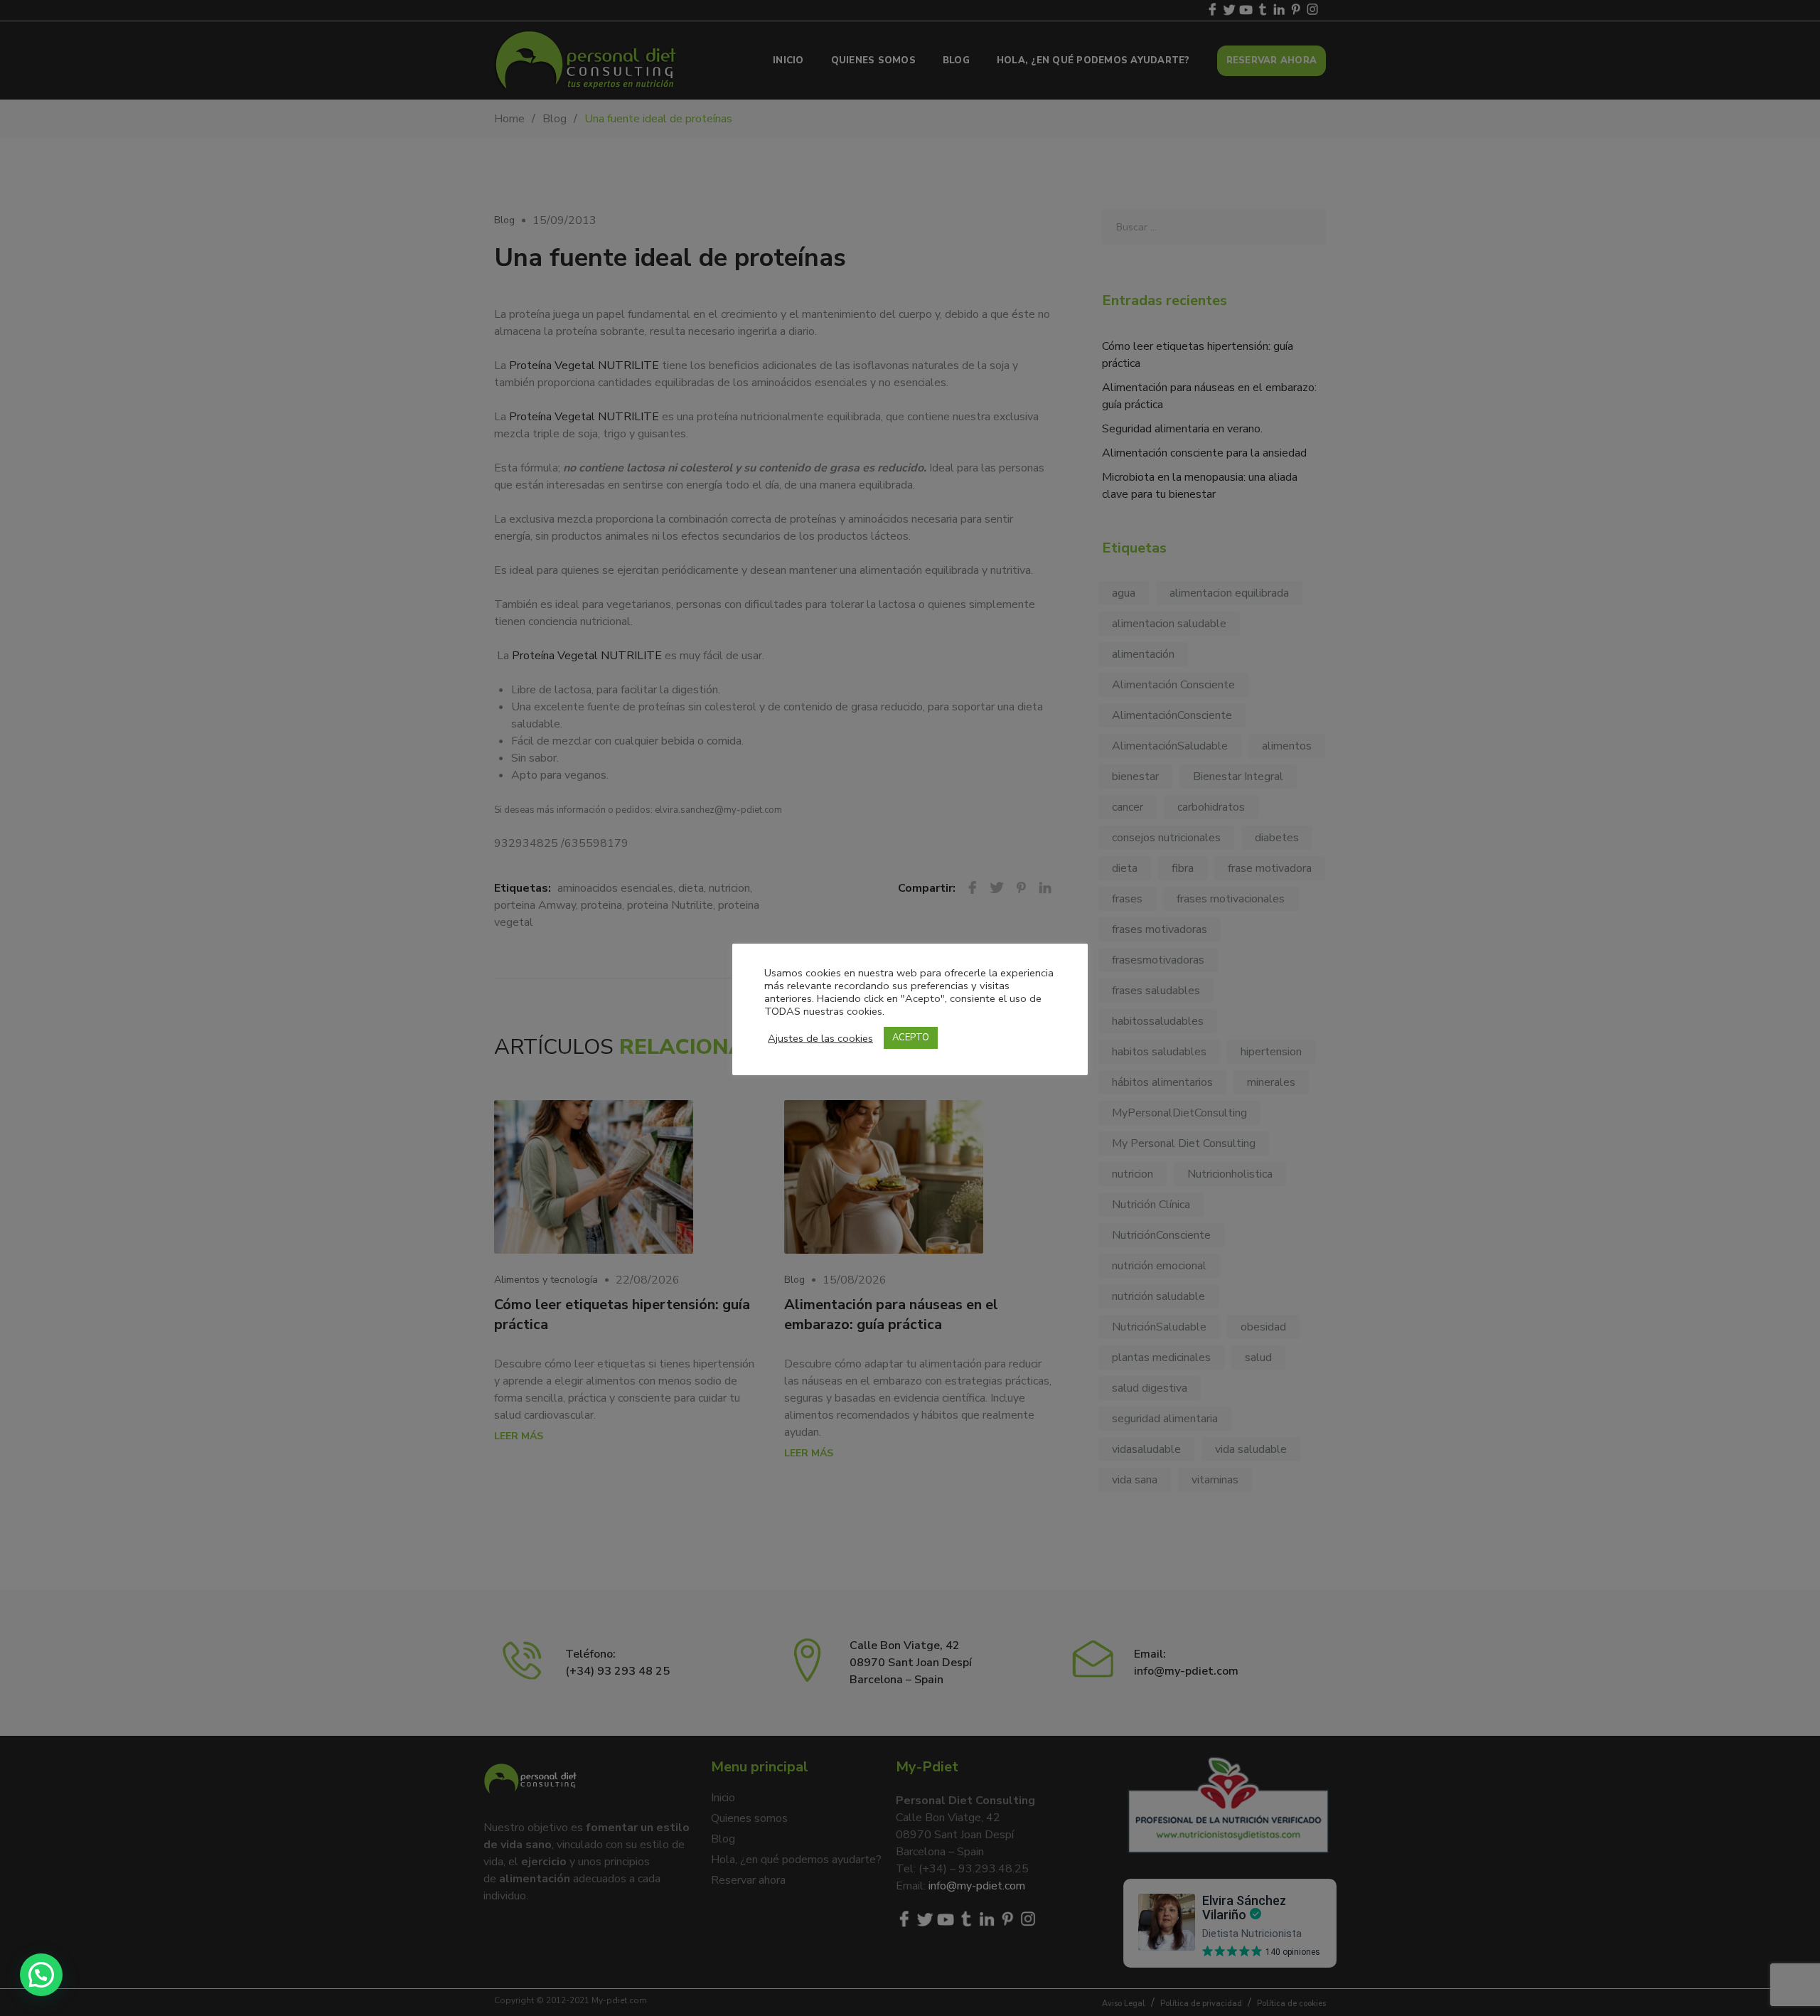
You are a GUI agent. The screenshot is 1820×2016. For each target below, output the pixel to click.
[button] (41, 1975)
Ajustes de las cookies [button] (820, 1038)
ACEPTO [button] (911, 1038)
